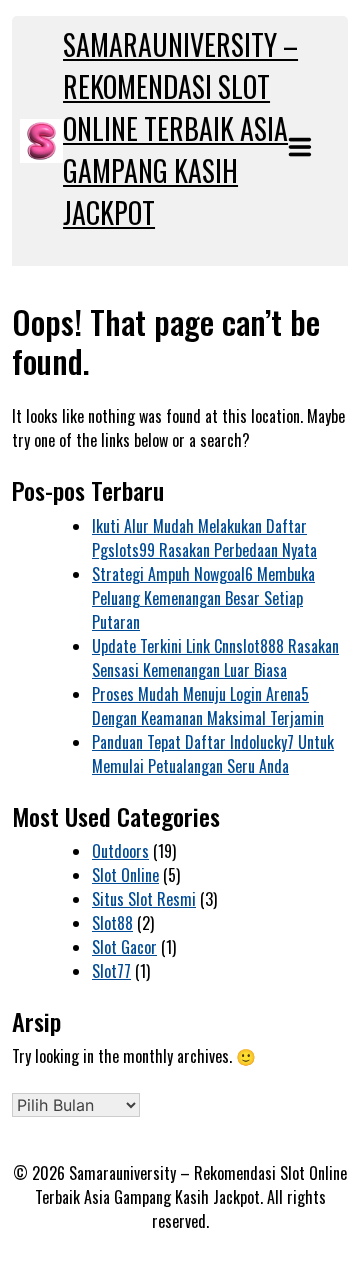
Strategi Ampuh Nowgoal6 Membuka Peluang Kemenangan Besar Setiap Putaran (203, 598)
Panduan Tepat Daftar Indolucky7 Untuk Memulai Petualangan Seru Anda (213, 754)
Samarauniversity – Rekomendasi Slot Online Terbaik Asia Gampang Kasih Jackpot (180, 128)
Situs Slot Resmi (144, 899)
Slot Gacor (124, 947)
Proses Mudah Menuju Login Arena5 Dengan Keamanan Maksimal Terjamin (208, 706)
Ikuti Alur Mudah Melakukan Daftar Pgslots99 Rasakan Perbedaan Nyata (204, 538)
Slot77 (111, 971)
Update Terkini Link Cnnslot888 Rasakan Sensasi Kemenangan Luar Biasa (215, 658)
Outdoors (120, 851)
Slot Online (125, 875)
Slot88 (112, 923)
